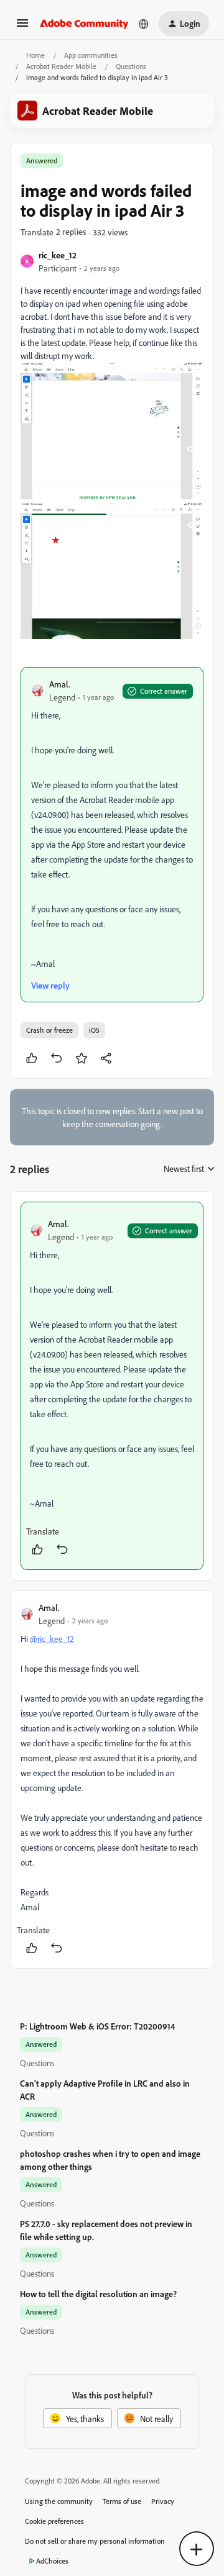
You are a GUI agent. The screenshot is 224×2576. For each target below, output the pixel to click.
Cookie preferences (54, 2521)
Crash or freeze (49, 1030)
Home (35, 55)
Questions (131, 66)
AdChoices (52, 2561)
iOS (94, 1030)
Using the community (59, 2501)
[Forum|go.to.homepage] (84, 24)
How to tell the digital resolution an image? (98, 2294)
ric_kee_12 (58, 255)
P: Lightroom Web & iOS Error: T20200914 (97, 2026)
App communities (91, 55)
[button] (22, 27)
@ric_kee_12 (52, 1639)
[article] (112, 1386)
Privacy (163, 2501)
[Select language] (144, 24)
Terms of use (122, 2501)
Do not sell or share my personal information (95, 2541)
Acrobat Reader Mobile (61, 66)
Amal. (60, 684)
